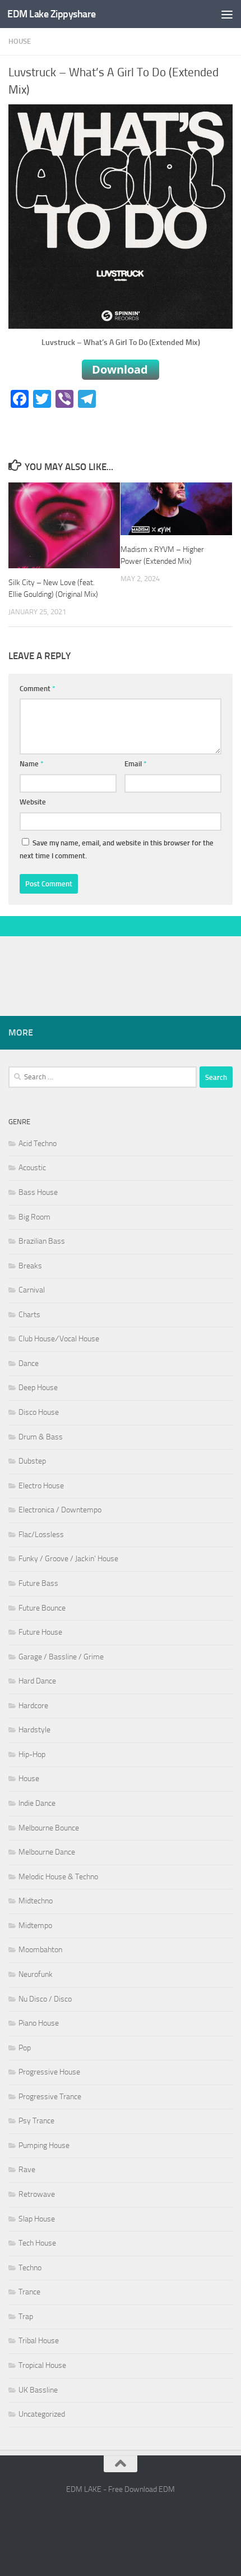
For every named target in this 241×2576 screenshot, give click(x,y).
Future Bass (38, 1583)
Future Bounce (42, 1608)
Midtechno (36, 1901)
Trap (26, 2317)
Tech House (37, 2243)
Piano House (39, 2023)
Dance (29, 1363)
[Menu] (227, 14)
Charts (29, 1315)
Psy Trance (36, 2121)
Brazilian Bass (42, 1241)
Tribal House (39, 2341)
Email (136, 764)
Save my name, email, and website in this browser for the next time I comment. (117, 850)
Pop (25, 2048)
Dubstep (32, 1461)
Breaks (30, 1266)
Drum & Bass (41, 1437)
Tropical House (42, 2365)
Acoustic (32, 1168)
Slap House (37, 2219)
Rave (27, 2170)
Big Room (34, 1217)
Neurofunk (36, 1974)
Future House (40, 1632)
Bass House (38, 1192)
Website (33, 802)
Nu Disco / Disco (45, 1999)
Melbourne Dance (47, 1852)
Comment (38, 689)
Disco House (39, 1412)
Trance (29, 2292)
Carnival (32, 1290)
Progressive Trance (50, 2097)
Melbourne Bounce (49, 1828)
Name (32, 764)
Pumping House (44, 2145)
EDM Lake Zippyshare (52, 14)
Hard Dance (37, 1681)
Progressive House (49, 2072)
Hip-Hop (32, 1754)
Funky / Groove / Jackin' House (68, 1559)
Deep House (38, 1388)
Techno (30, 2268)
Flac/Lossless (41, 1535)
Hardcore (33, 1706)
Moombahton (40, 1950)
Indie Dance (37, 1803)
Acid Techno (38, 1144)
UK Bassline (38, 2390)
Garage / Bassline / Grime (61, 1657)
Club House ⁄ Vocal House (59, 1339)
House (20, 41)
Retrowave (37, 2194)
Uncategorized (42, 2414)
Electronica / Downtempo (60, 1510)
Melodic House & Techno (58, 1877)
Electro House (41, 1486)
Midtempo (35, 1926)
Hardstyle (34, 1730)
